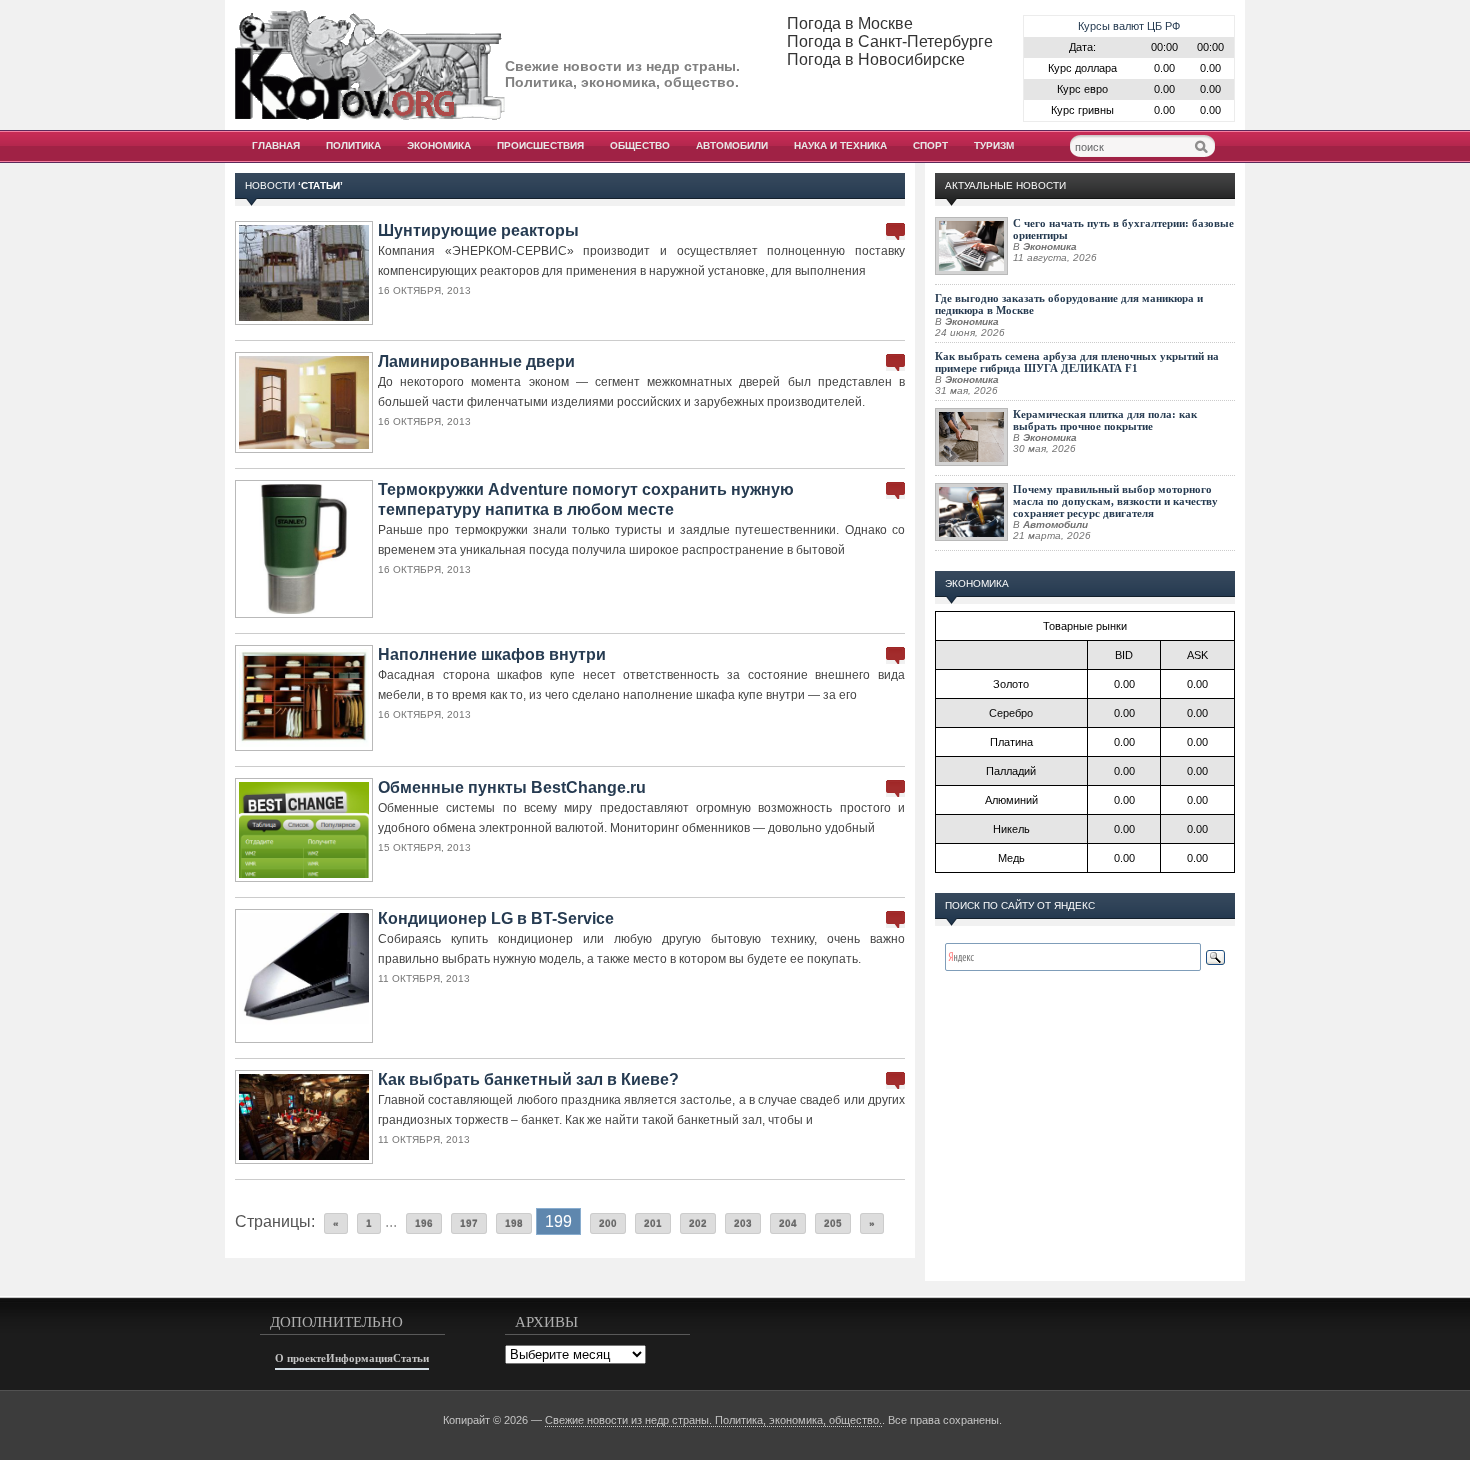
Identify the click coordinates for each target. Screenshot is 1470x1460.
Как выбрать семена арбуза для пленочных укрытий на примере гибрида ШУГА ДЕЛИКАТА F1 (1077, 362)
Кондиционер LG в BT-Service (496, 918)
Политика (353, 145)
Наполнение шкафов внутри (492, 654)
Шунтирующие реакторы (478, 230)
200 (608, 1223)
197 (469, 1223)
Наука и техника (840, 145)
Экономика (439, 145)
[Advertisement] (1085, 1146)
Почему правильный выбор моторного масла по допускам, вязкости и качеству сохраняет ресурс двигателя (1115, 501)
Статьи (411, 1358)
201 (653, 1223)
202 (698, 1223)
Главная (276, 145)
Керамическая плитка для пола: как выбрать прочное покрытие (1105, 420)
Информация (359, 1358)
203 (743, 1223)
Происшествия (540, 145)
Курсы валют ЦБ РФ (1129, 26)
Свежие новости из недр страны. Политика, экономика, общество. (713, 1420)
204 (788, 1223)
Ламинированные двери (476, 361)
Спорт (930, 145)
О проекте (300, 1358)
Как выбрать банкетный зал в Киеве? (528, 1079)
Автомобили (732, 145)
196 (424, 1223)
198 (514, 1223)
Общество (640, 145)
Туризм (994, 145)
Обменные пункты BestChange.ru (512, 787)
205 (833, 1223)
